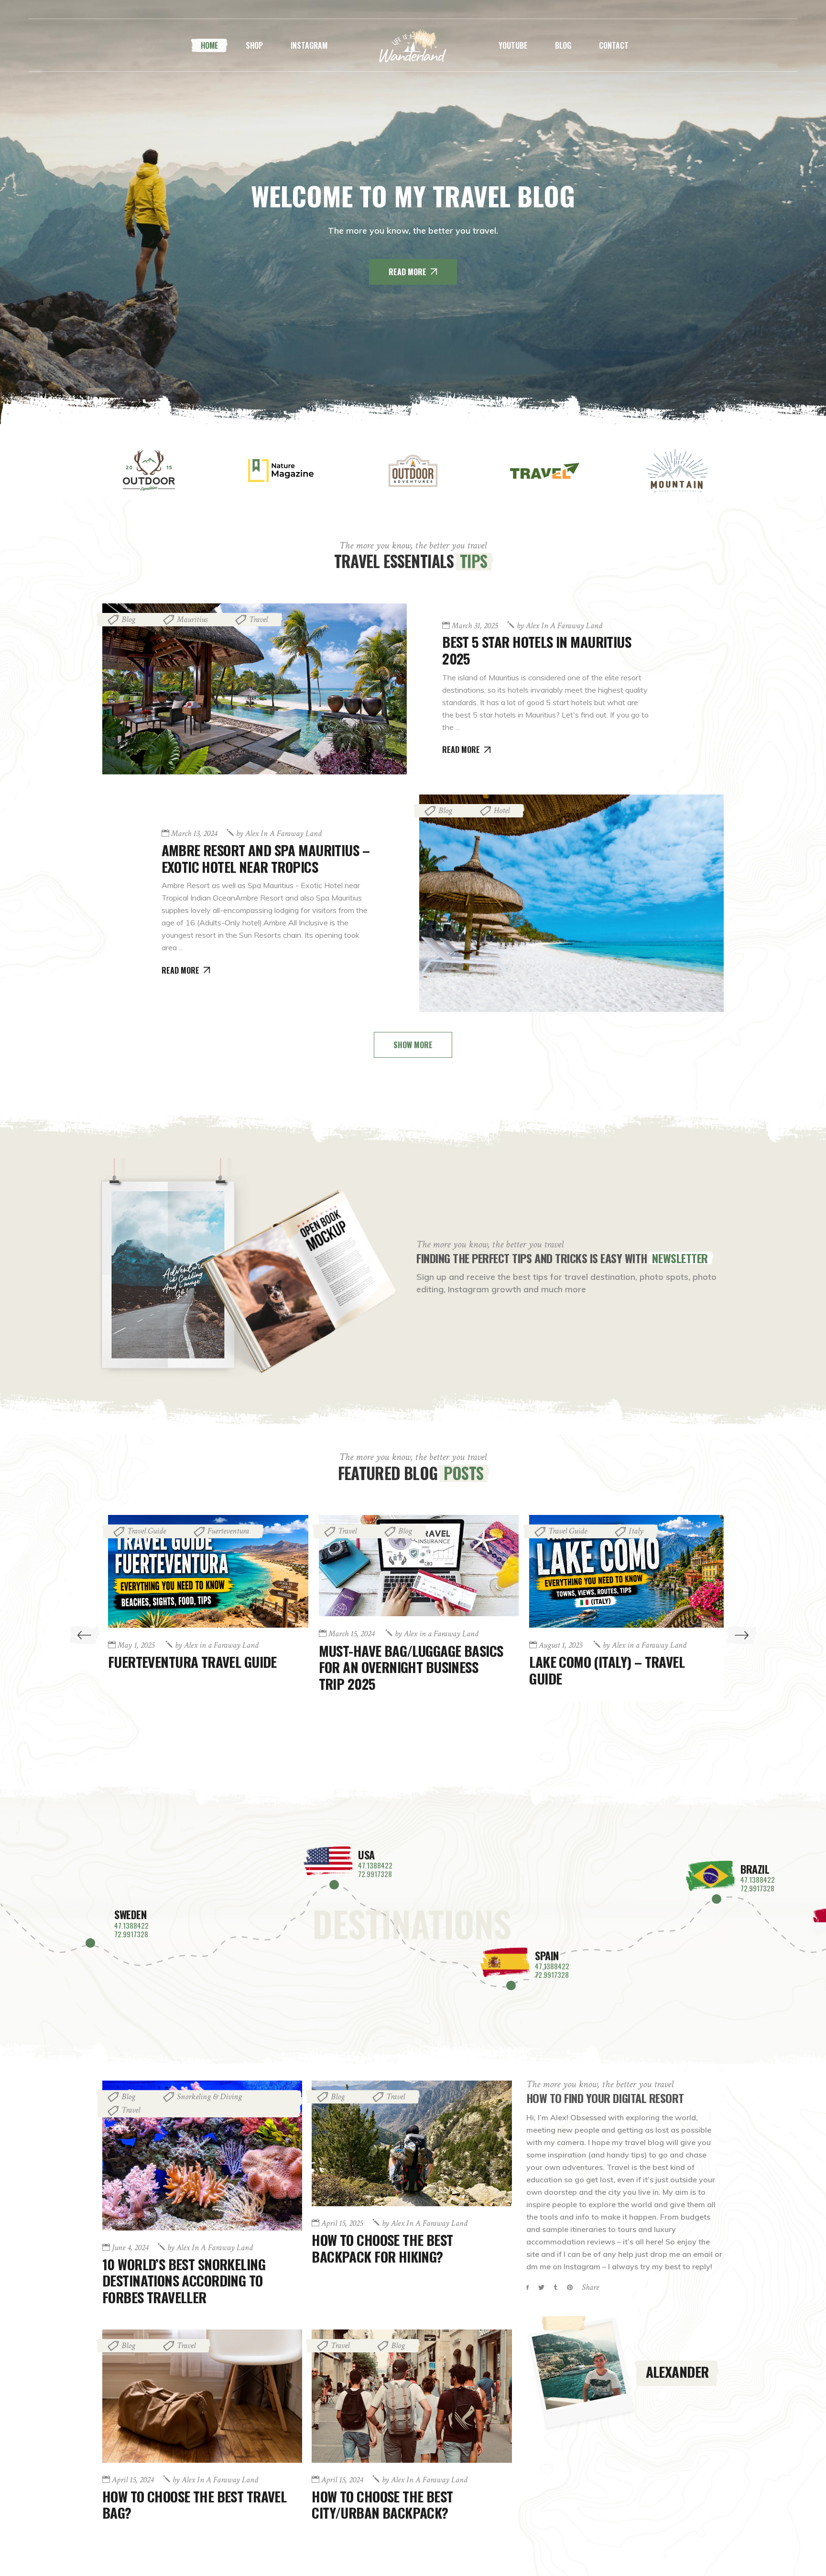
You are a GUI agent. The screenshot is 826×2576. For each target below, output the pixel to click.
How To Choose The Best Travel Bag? (194, 2504)
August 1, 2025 (350, 1645)
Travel (258, 619)
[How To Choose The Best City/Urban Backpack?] (412, 2396)
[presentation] (84, 1635)
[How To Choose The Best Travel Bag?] (202, 2396)
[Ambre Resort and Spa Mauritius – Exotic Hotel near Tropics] (571, 903)
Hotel (502, 810)
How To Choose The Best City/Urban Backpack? (600, 1691)
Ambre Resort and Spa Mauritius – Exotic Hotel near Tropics (266, 858)
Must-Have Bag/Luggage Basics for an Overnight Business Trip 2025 (201, 1667)
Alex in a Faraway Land (560, 626)
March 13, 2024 (194, 834)
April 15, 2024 (560, 1666)
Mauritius (192, 619)
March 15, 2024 (141, 1634)
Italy (426, 1531)
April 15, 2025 (342, 2223)
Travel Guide (357, 1531)
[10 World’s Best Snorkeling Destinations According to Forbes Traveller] (202, 2156)
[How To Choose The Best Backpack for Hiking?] (412, 2143)
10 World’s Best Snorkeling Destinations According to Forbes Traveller (184, 2281)
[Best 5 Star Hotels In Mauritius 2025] (255, 689)
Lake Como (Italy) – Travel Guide (397, 1670)
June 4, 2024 (130, 2248)
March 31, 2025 (475, 626)
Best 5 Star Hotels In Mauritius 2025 (537, 650)
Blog (128, 619)
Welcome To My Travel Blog (413, 196)
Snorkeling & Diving (209, 2097)
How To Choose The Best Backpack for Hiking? (382, 2248)
